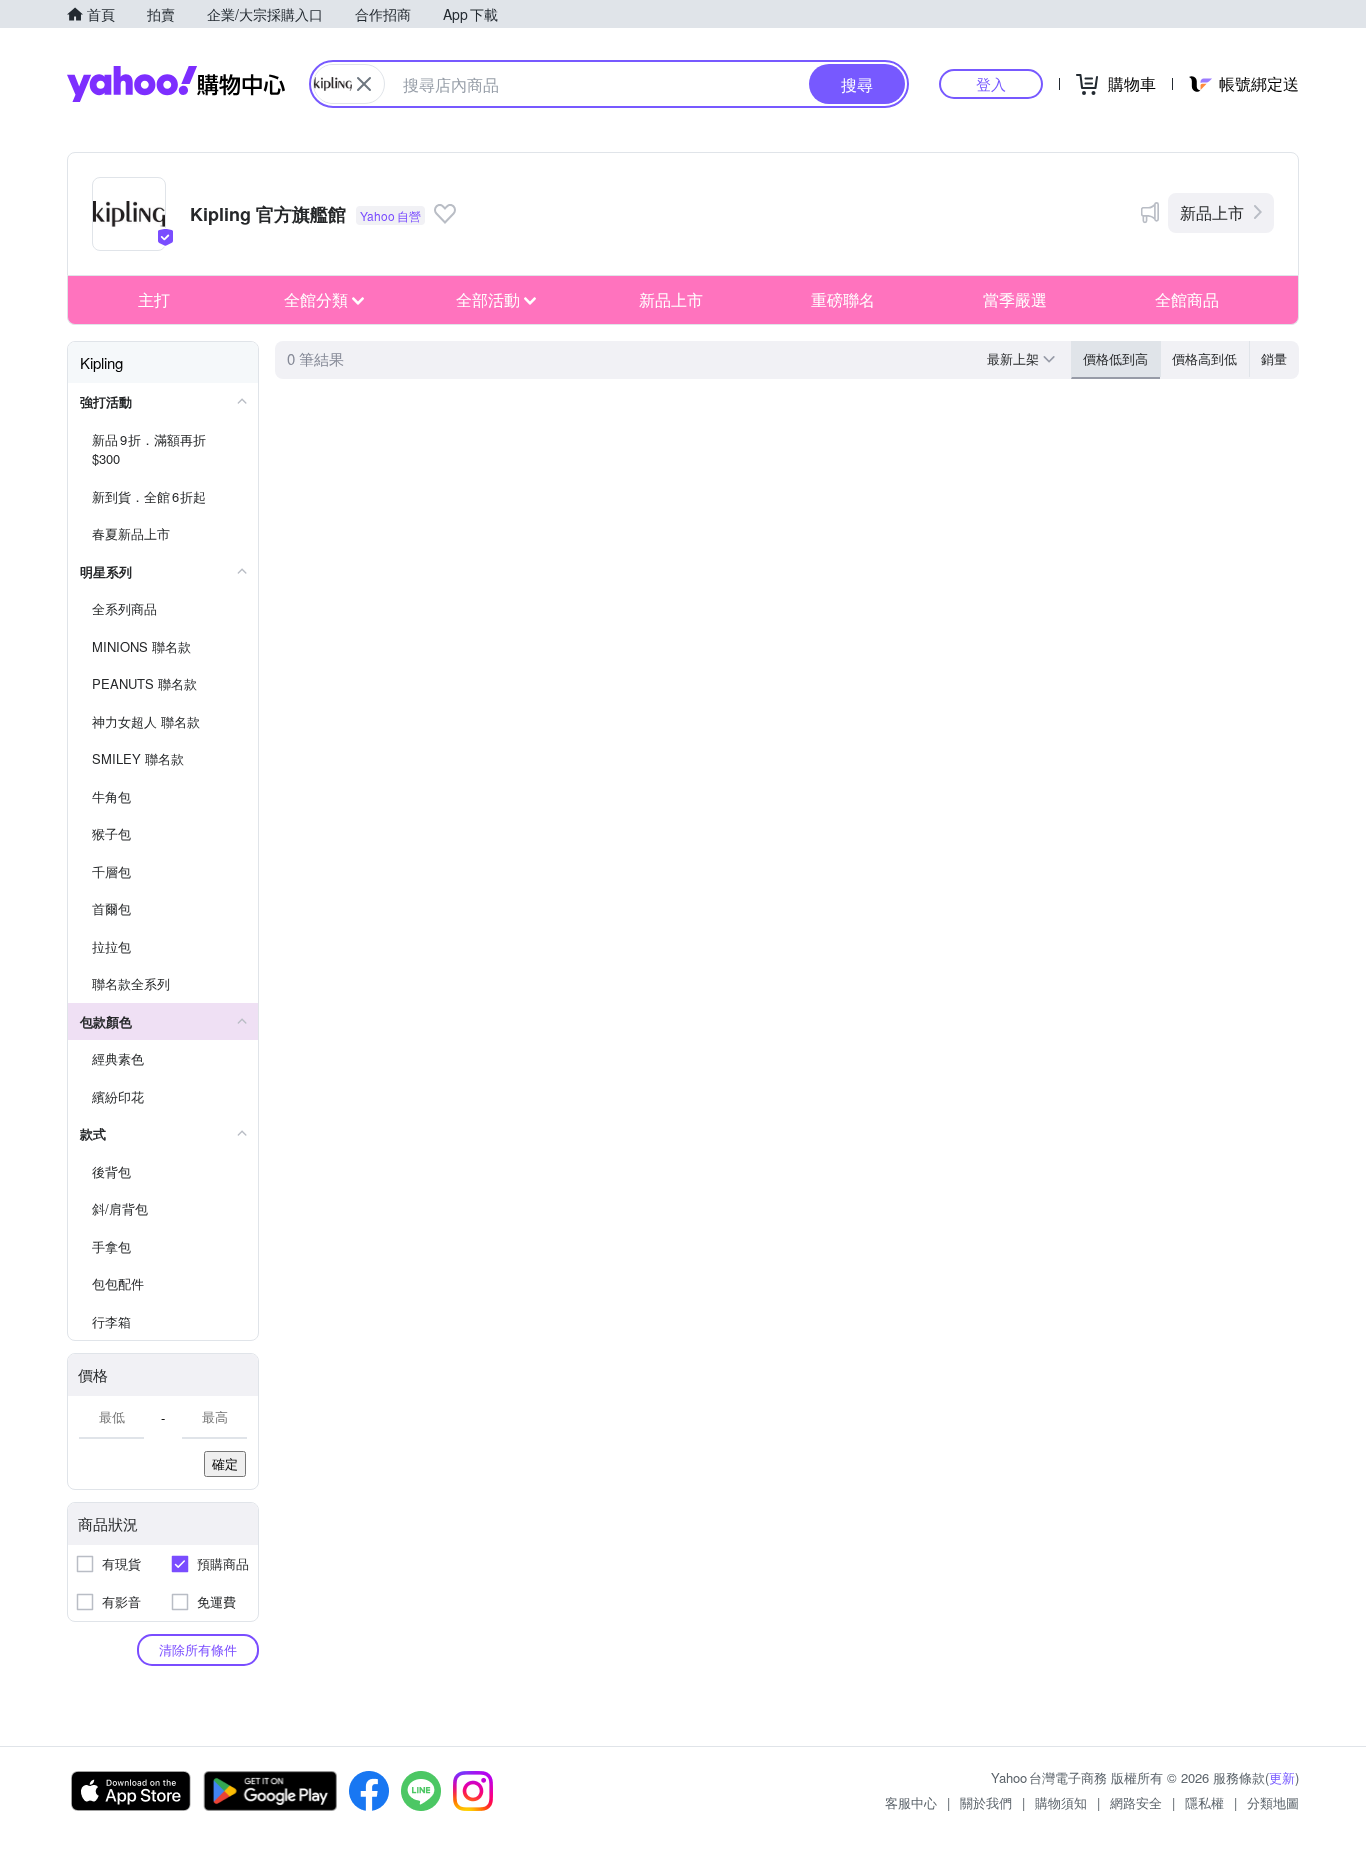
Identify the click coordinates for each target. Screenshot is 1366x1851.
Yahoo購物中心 (176, 84)
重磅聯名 (843, 299)
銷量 (1274, 358)
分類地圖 (1273, 1802)
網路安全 (1136, 1802)
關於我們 (986, 1802)
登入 (991, 83)
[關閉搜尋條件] (364, 84)
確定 (225, 1463)
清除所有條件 (198, 1649)
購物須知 (1061, 1802)
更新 (1282, 1777)
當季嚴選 (1015, 299)
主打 (154, 299)
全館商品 (1187, 299)
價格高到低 (1204, 358)
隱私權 (1204, 1802)
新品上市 (1212, 212)
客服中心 (911, 1802)
